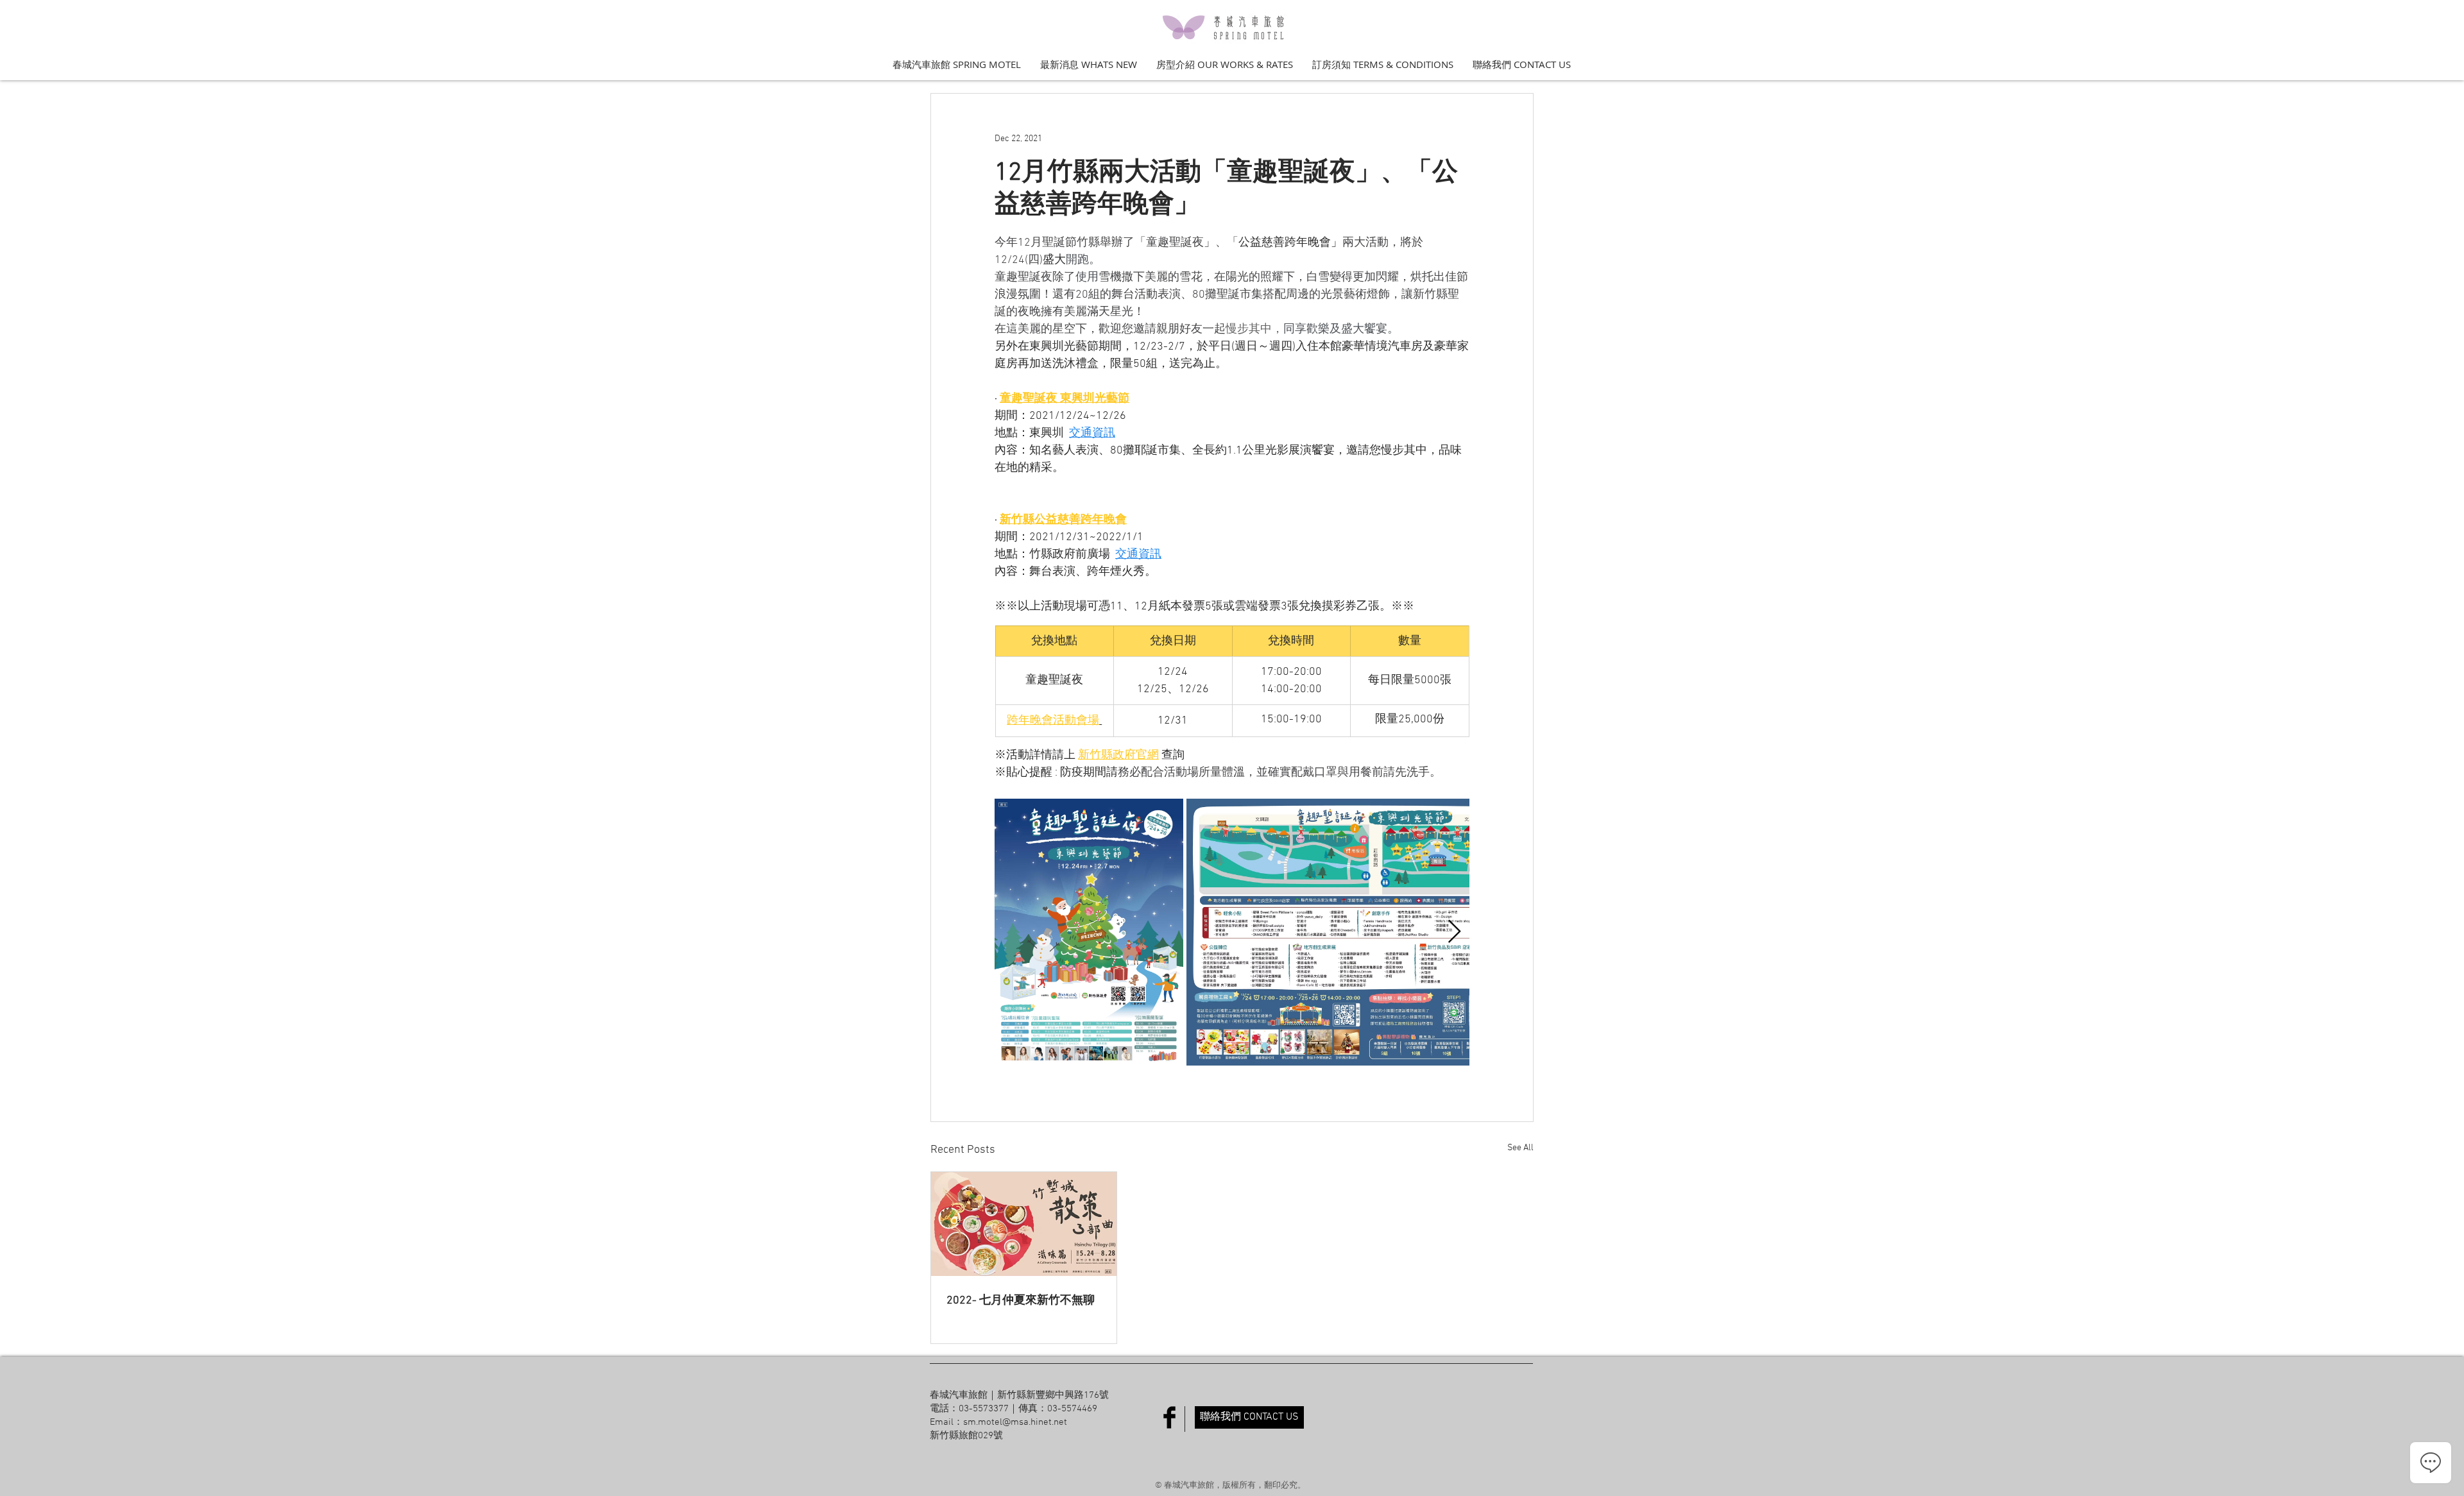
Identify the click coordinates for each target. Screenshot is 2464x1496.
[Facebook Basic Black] (1169, 1417)
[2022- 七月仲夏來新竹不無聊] (1024, 1224)
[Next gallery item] (1454, 932)
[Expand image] (1089, 932)
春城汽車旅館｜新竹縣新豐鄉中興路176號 (1019, 1395)
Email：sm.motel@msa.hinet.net (998, 1422)
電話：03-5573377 (969, 1409)
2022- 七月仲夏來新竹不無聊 (1021, 1301)
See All (1520, 1148)
